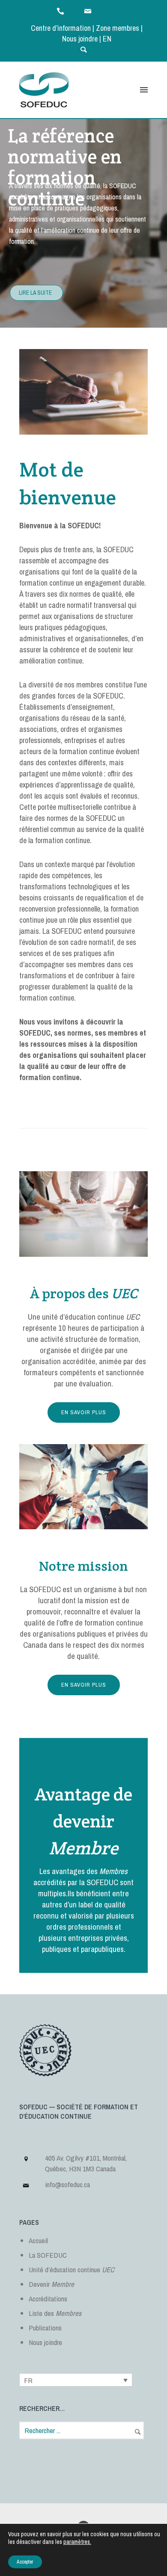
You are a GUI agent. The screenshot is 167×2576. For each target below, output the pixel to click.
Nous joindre (80, 39)
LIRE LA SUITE (35, 293)
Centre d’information (61, 28)
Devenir (51, 2284)
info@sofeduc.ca (67, 2184)
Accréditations (48, 2299)
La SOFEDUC (48, 2255)
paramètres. (77, 2542)
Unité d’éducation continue (72, 2270)
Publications (45, 2328)
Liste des (55, 2313)
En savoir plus (84, 1412)
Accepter (25, 2562)
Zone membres (118, 28)
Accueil (38, 2240)
